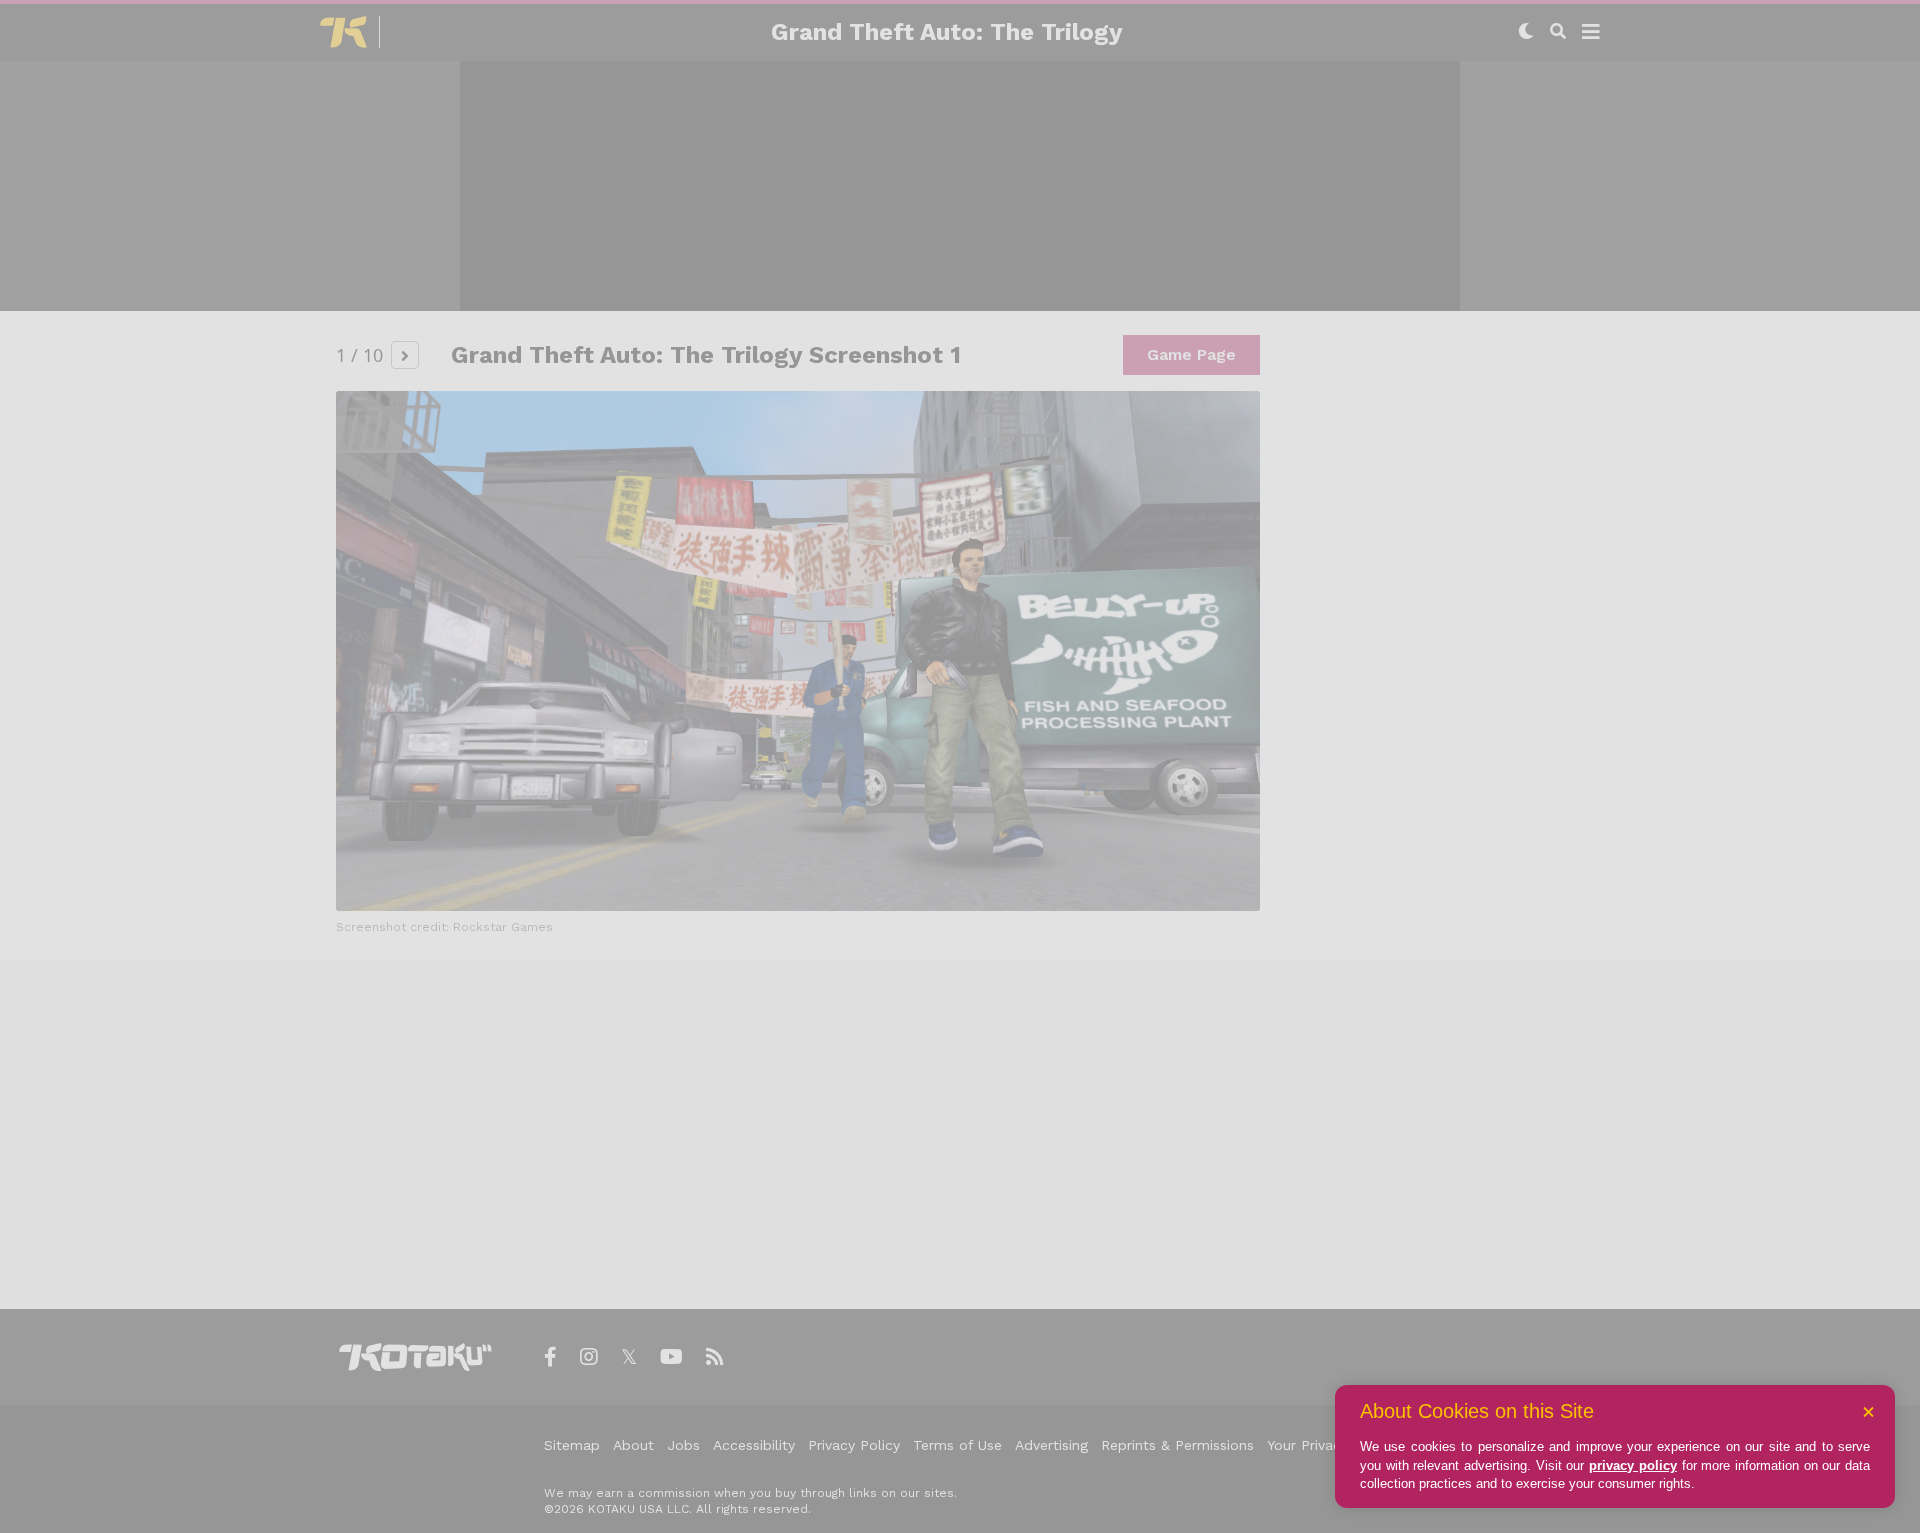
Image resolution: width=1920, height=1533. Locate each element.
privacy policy (1633, 1465)
